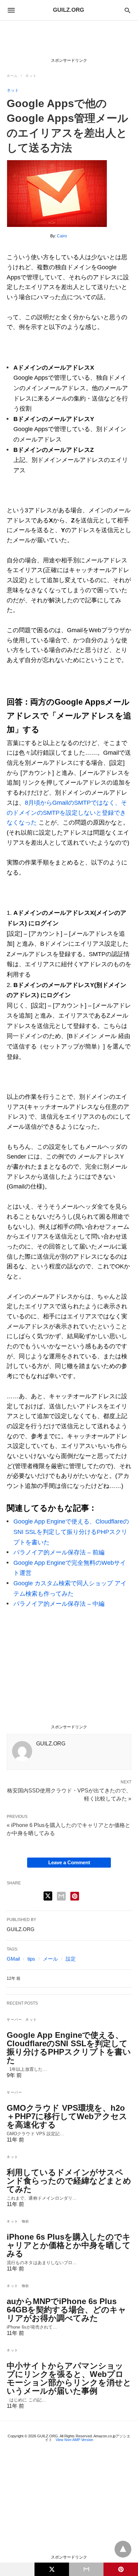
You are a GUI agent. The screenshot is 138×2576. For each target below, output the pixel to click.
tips (31, 1959)
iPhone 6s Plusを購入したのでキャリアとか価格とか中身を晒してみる (69, 2245)
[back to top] (123, 2549)
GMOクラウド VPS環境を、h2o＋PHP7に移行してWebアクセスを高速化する (67, 2116)
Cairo (62, 236)
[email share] (61, 1896)
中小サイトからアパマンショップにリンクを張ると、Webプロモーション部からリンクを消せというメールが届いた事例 (69, 2378)
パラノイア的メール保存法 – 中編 (59, 1604)
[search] (127, 10)
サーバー (14, 2020)
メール (50, 1959)
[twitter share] (48, 1896)
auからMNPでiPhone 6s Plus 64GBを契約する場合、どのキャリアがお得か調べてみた (66, 2310)
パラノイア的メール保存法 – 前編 (59, 1552)
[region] (69, 41)
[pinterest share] (75, 1896)
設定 (71, 1959)
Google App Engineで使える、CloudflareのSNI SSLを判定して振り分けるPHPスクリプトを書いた (71, 1532)
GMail (13, 1959)
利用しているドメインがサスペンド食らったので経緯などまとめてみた (69, 2181)
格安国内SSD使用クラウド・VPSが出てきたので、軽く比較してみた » (69, 1794)
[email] (86, 2569)
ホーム (12, 76)
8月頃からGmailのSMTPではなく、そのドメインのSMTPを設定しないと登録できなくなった (67, 813)
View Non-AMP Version (74, 2440)
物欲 (26, 2221)
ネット (31, 76)
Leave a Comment (69, 1862)
